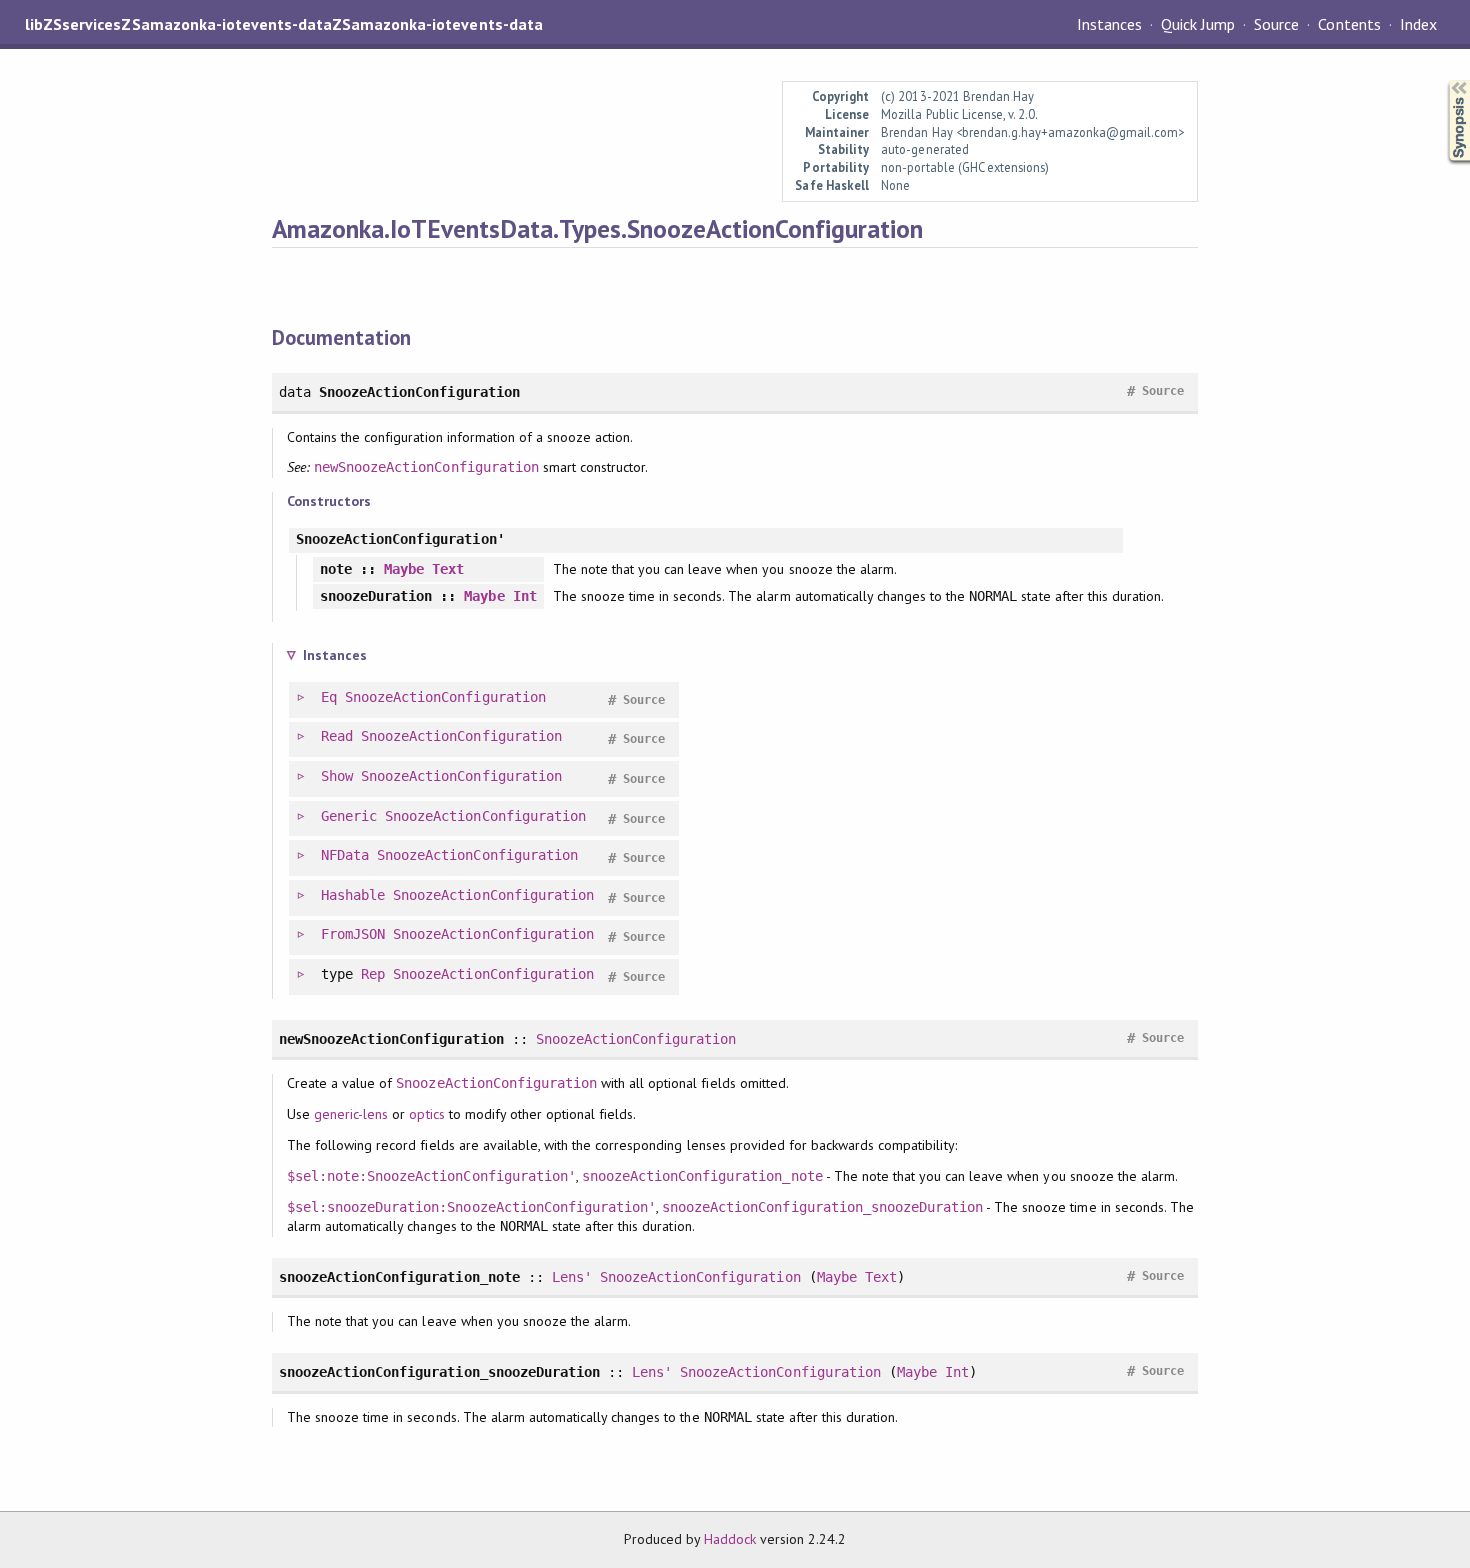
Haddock (730, 1539)
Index (1418, 24)
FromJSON (353, 934)
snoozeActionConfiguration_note (702, 1176)
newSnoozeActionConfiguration (426, 467)
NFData (345, 855)
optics (426, 1114)
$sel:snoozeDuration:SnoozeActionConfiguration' (471, 1207)
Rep (373, 974)
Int (525, 596)
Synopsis (1443, 80)
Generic (349, 816)
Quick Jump (1198, 24)
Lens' (572, 1277)
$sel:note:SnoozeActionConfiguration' (431, 1176)
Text (448, 569)
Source (1276, 24)
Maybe (404, 569)
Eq (329, 697)
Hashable (353, 895)
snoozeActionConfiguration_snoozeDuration (822, 1207)
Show (337, 776)
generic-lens (351, 1114)
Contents (1349, 24)
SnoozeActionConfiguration (445, 697)
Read (337, 736)
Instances (1109, 24)
